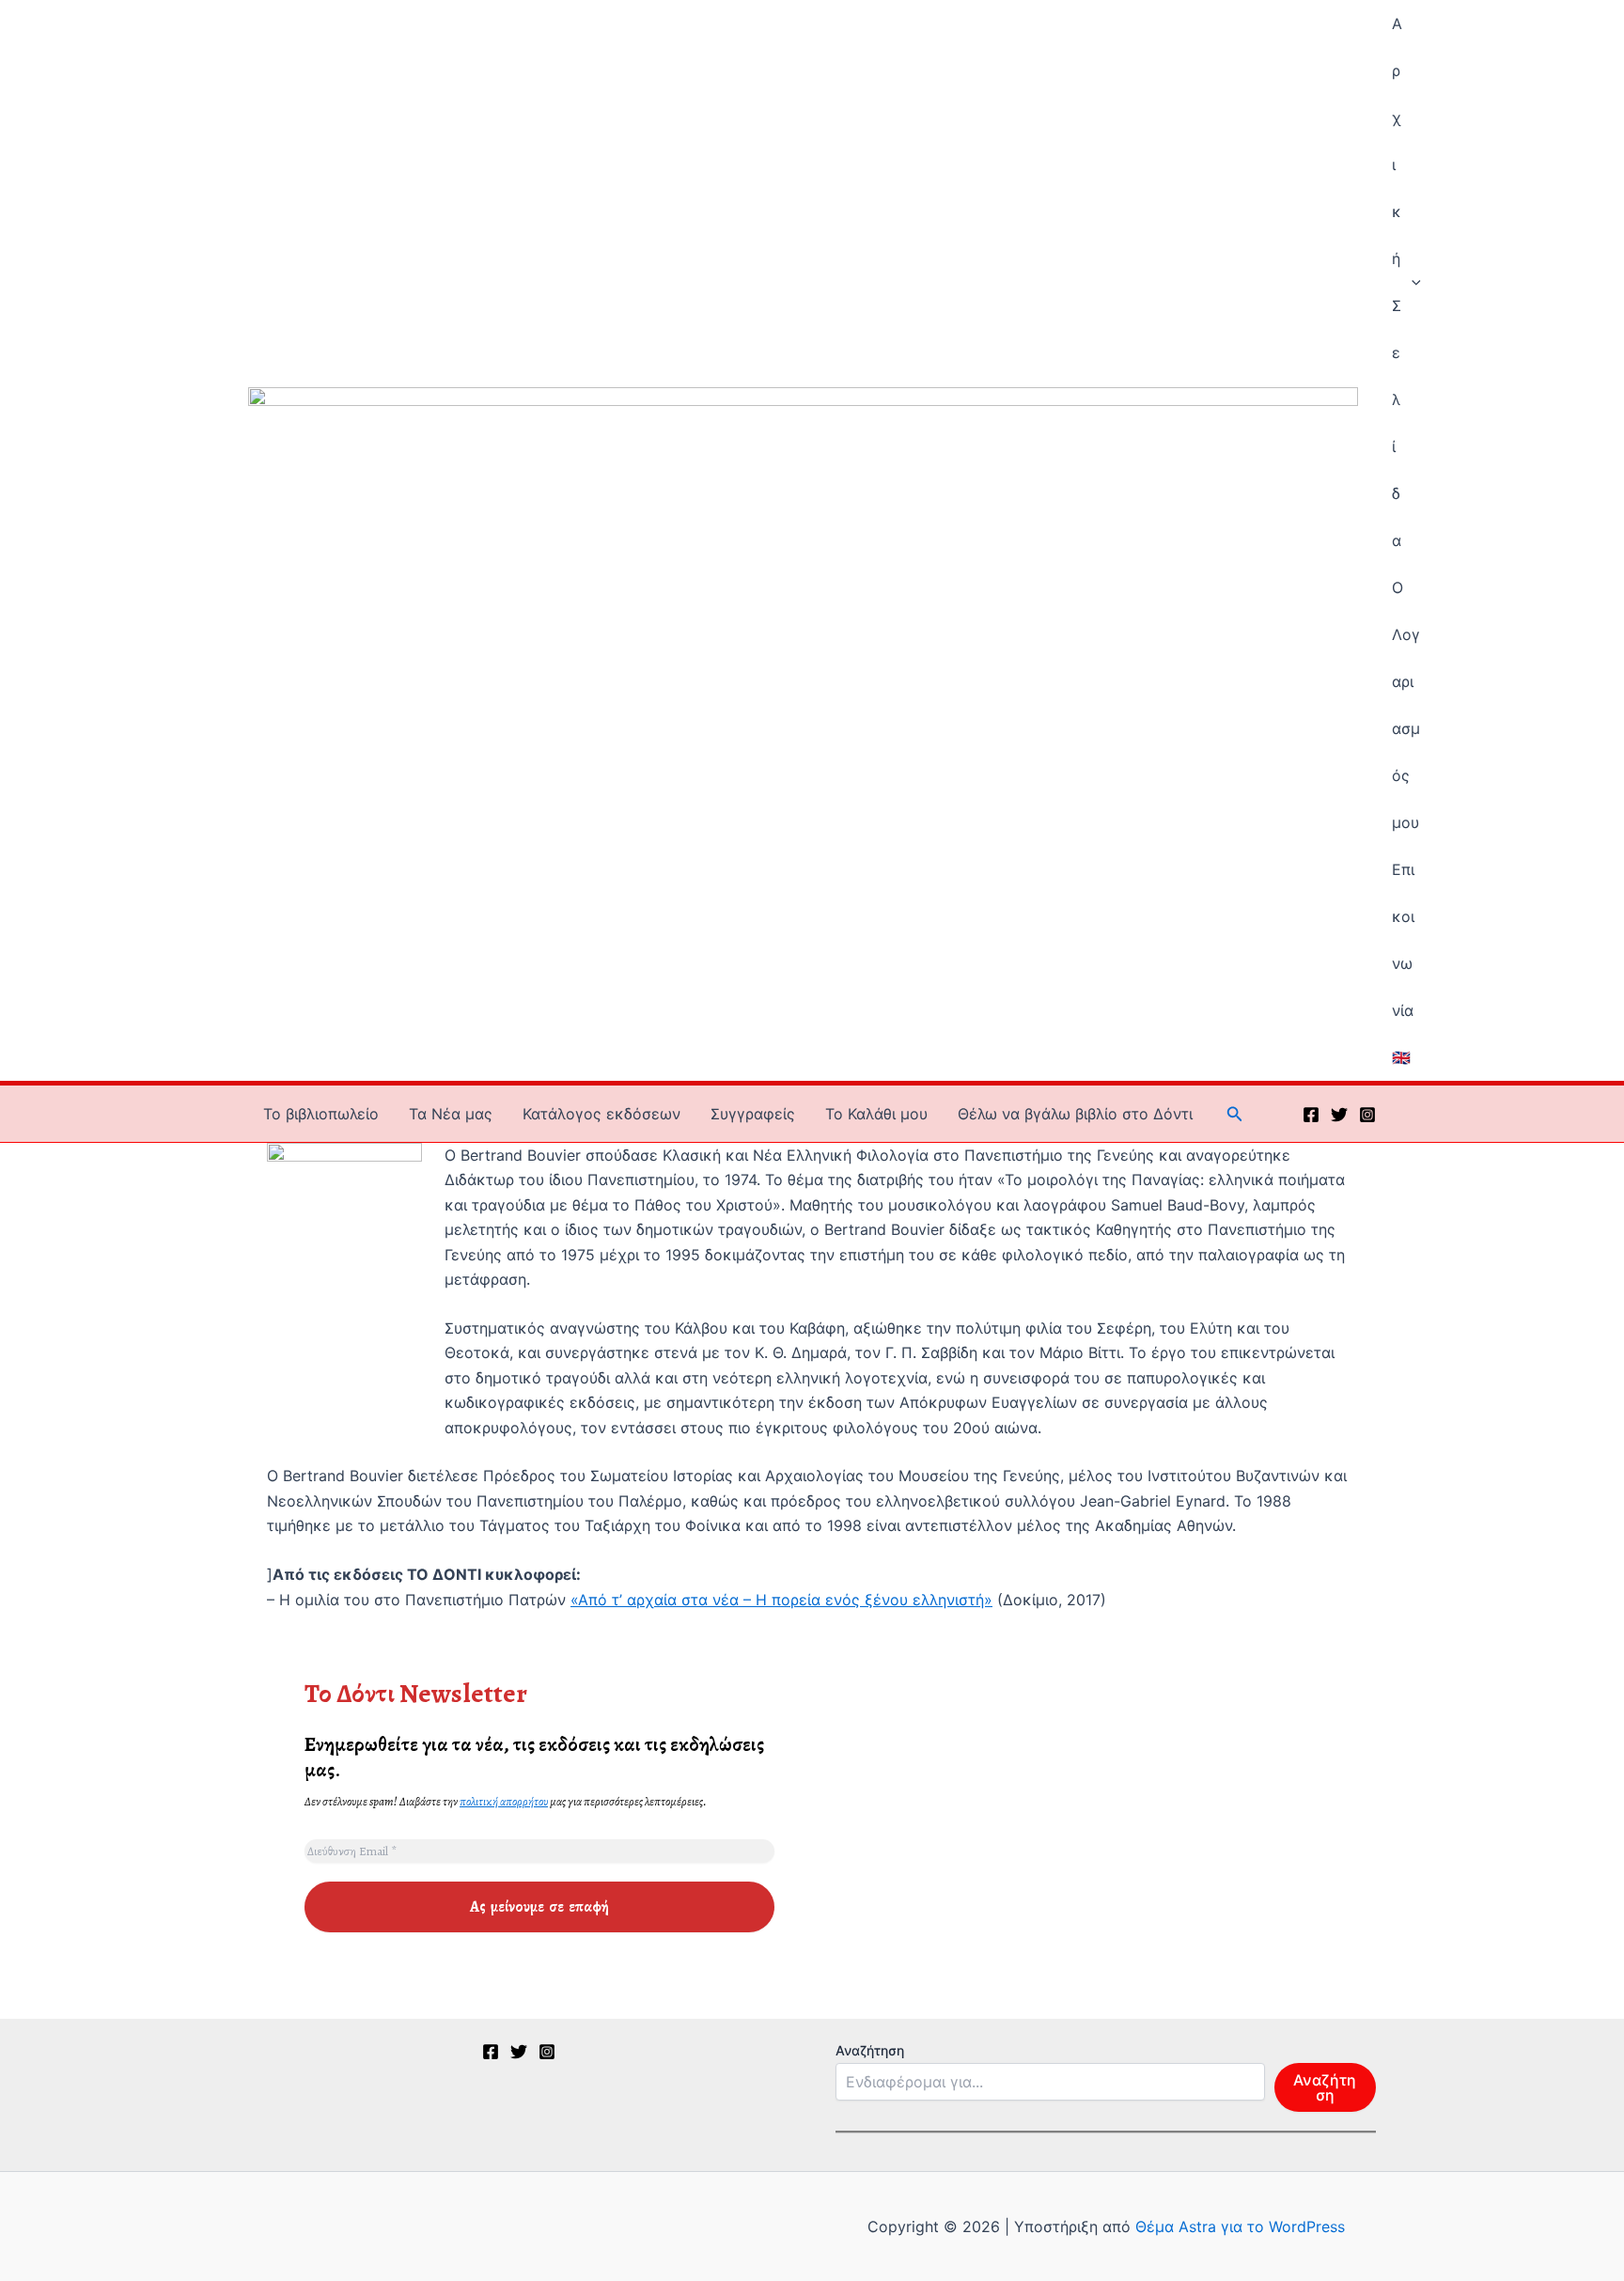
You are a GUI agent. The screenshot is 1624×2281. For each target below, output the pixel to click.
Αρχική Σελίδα (1397, 282)
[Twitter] (1339, 1115)
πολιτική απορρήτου (504, 1801)
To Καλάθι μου (876, 1114)
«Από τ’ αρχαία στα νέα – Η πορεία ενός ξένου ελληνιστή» (781, 1600)
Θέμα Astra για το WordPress (1240, 2226)
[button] (1412, 282)
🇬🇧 (1401, 1057)
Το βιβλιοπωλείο (321, 1114)
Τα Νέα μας (451, 1114)
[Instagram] (1367, 1115)
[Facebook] (1311, 1115)
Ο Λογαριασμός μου (1406, 705)
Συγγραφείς (753, 1114)
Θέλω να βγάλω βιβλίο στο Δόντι (1075, 1114)
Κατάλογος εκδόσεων (601, 1114)
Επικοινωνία (1403, 940)
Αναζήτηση (870, 2050)
